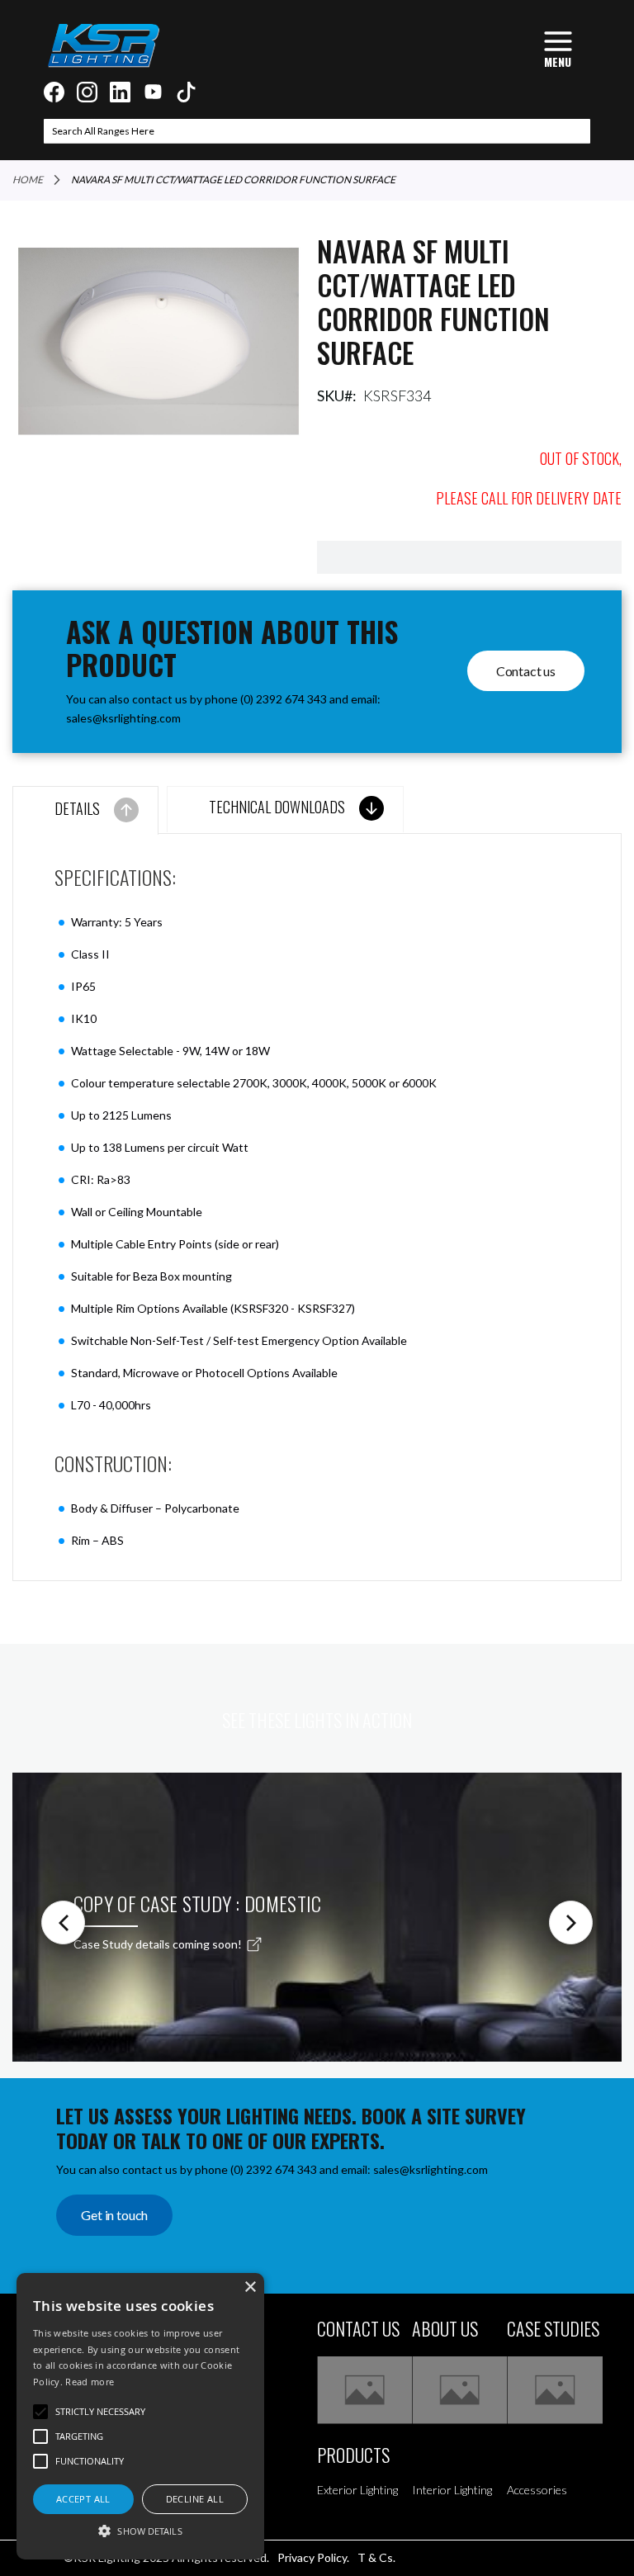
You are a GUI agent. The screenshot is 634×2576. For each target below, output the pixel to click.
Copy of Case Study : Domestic (198, 1903)
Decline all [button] (195, 2499)
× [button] (250, 2287)
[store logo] (103, 45)
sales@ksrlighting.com (123, 718)
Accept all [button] (83, 2499)
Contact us (526, 671)
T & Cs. (376, 2557)
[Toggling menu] (558, 47)
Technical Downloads (277, 807)
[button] (140, 2530)
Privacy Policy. (313, 2557)
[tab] (85, 810)
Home (28, 180)
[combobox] (317, 131)
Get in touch (114, 2215)
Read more (90, 2382)
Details (77, 808)
